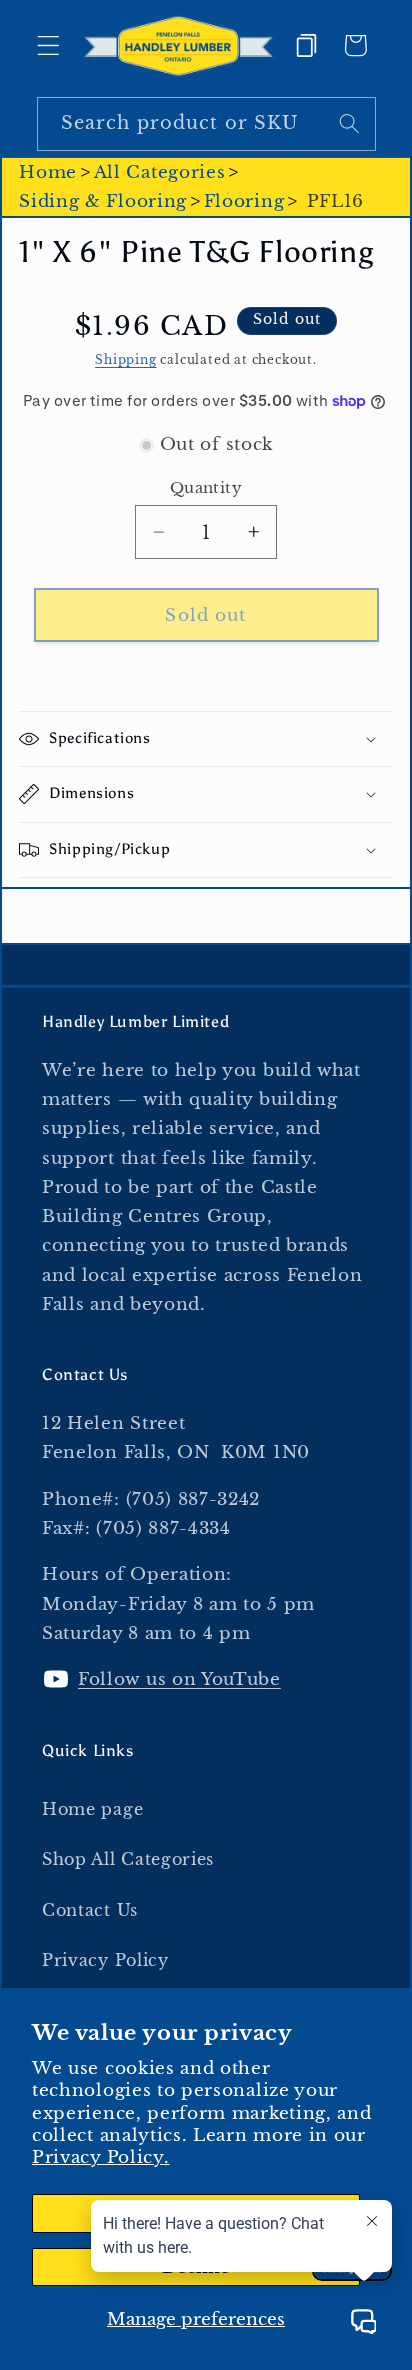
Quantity (206, 487)
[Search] (349, 123)
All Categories (160, 172)
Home (48, 172)
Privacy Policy (105, 1960)
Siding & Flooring (103, 201)
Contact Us (90, 1910)
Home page (92, 1809)
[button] (48, 45)
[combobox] (206, 124)
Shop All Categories (128, 1859)
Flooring (244, 201)
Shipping (125, 360)
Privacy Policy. (100, 2157)
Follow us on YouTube (179, 1679)
